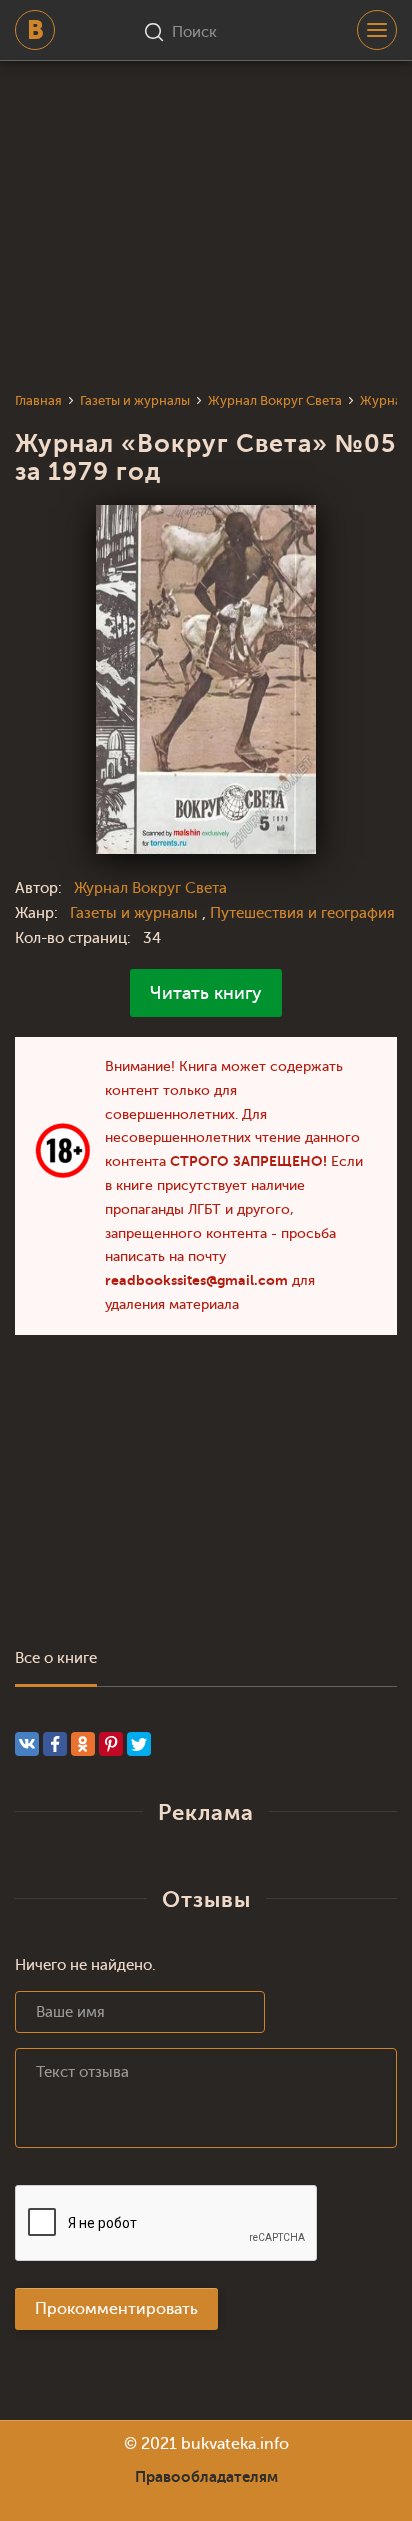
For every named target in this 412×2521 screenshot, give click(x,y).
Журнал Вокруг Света (150, 888)
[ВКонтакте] (27, 1744)
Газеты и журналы (136, 913)
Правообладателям (206, 2477)
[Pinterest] (111, 1744)
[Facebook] (55, 1744)
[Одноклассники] (83, 1744)
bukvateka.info (235, 2444)
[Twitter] (139, 1744)
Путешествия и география (302, 913)
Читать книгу (206, 993)
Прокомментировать (116, 2309)
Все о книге (56, 1658)
